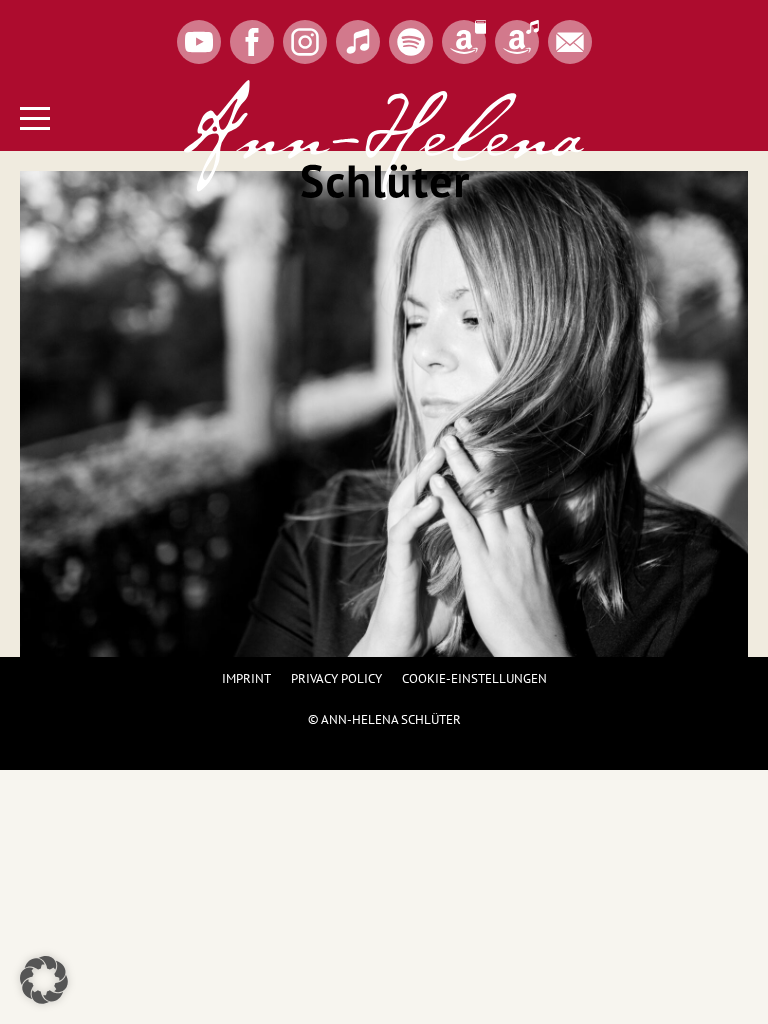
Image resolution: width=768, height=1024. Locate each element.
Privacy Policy (336, 678)
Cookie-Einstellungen (474, 678)
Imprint (246, 678)
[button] (44, 980)
